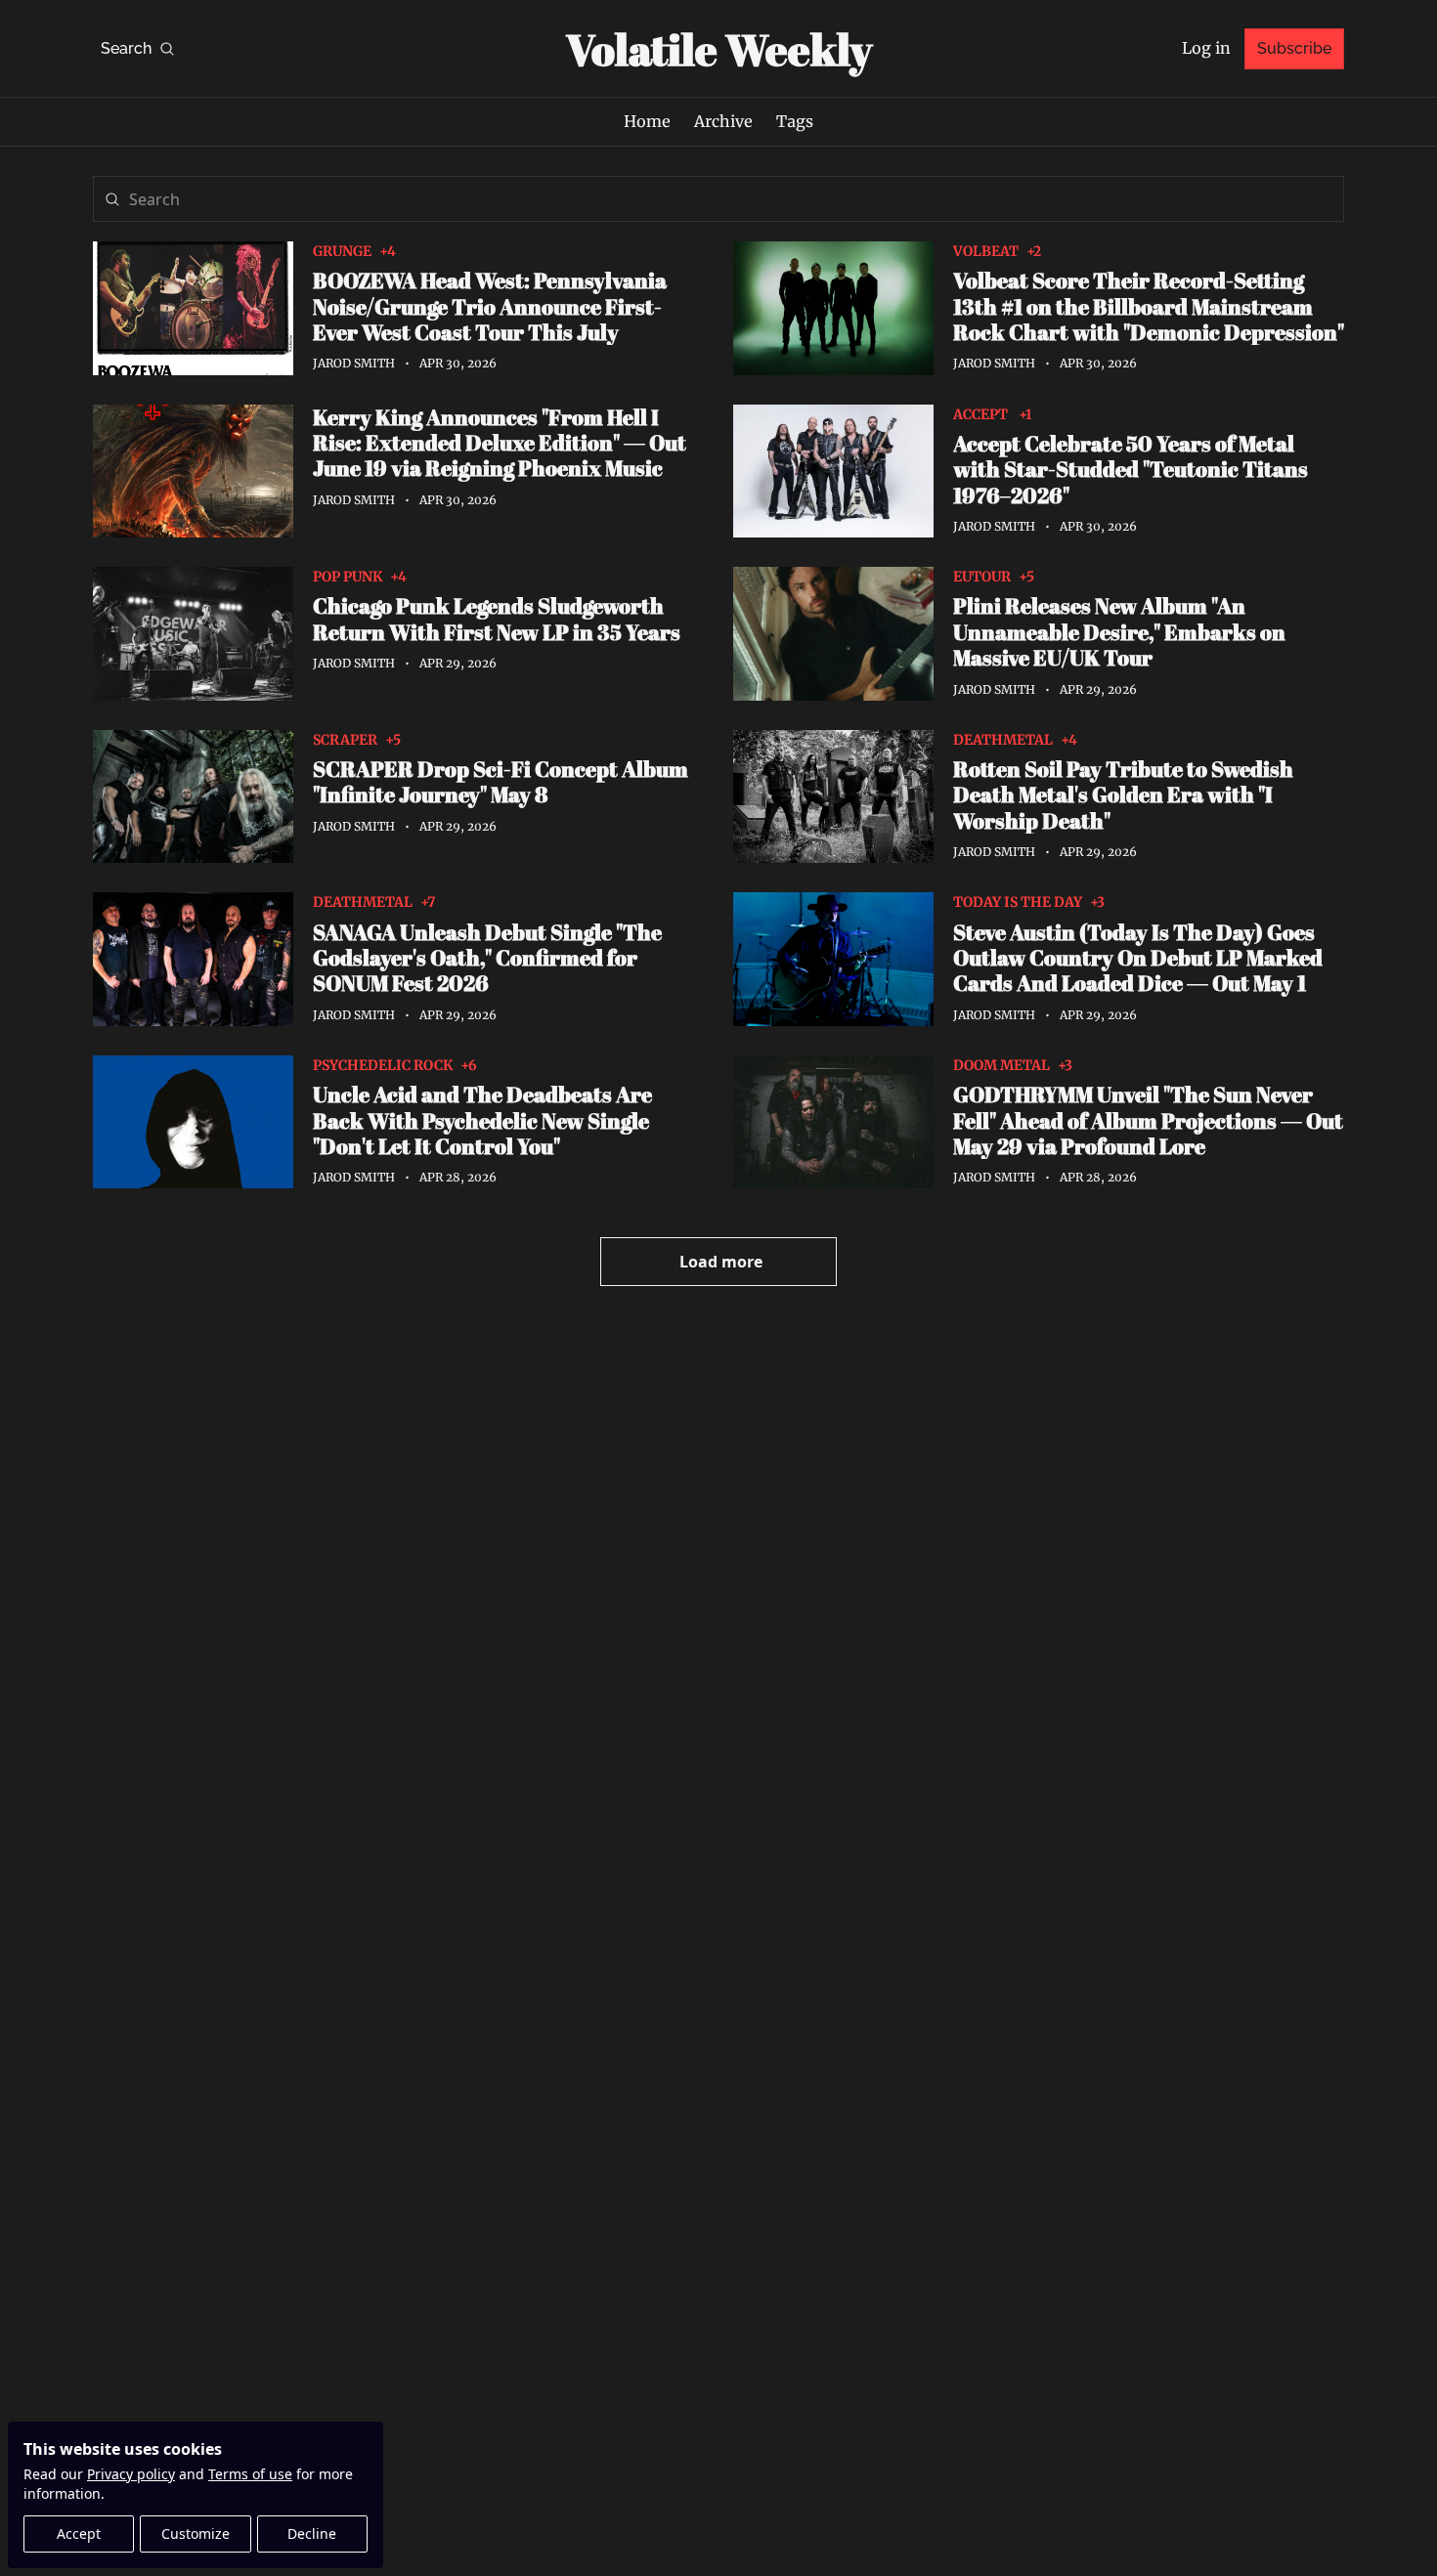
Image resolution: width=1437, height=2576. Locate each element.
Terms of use (250, 2474)
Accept (79, 2533)
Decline (312, 2533)
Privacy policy (131, 2474)
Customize (196, 2533)
